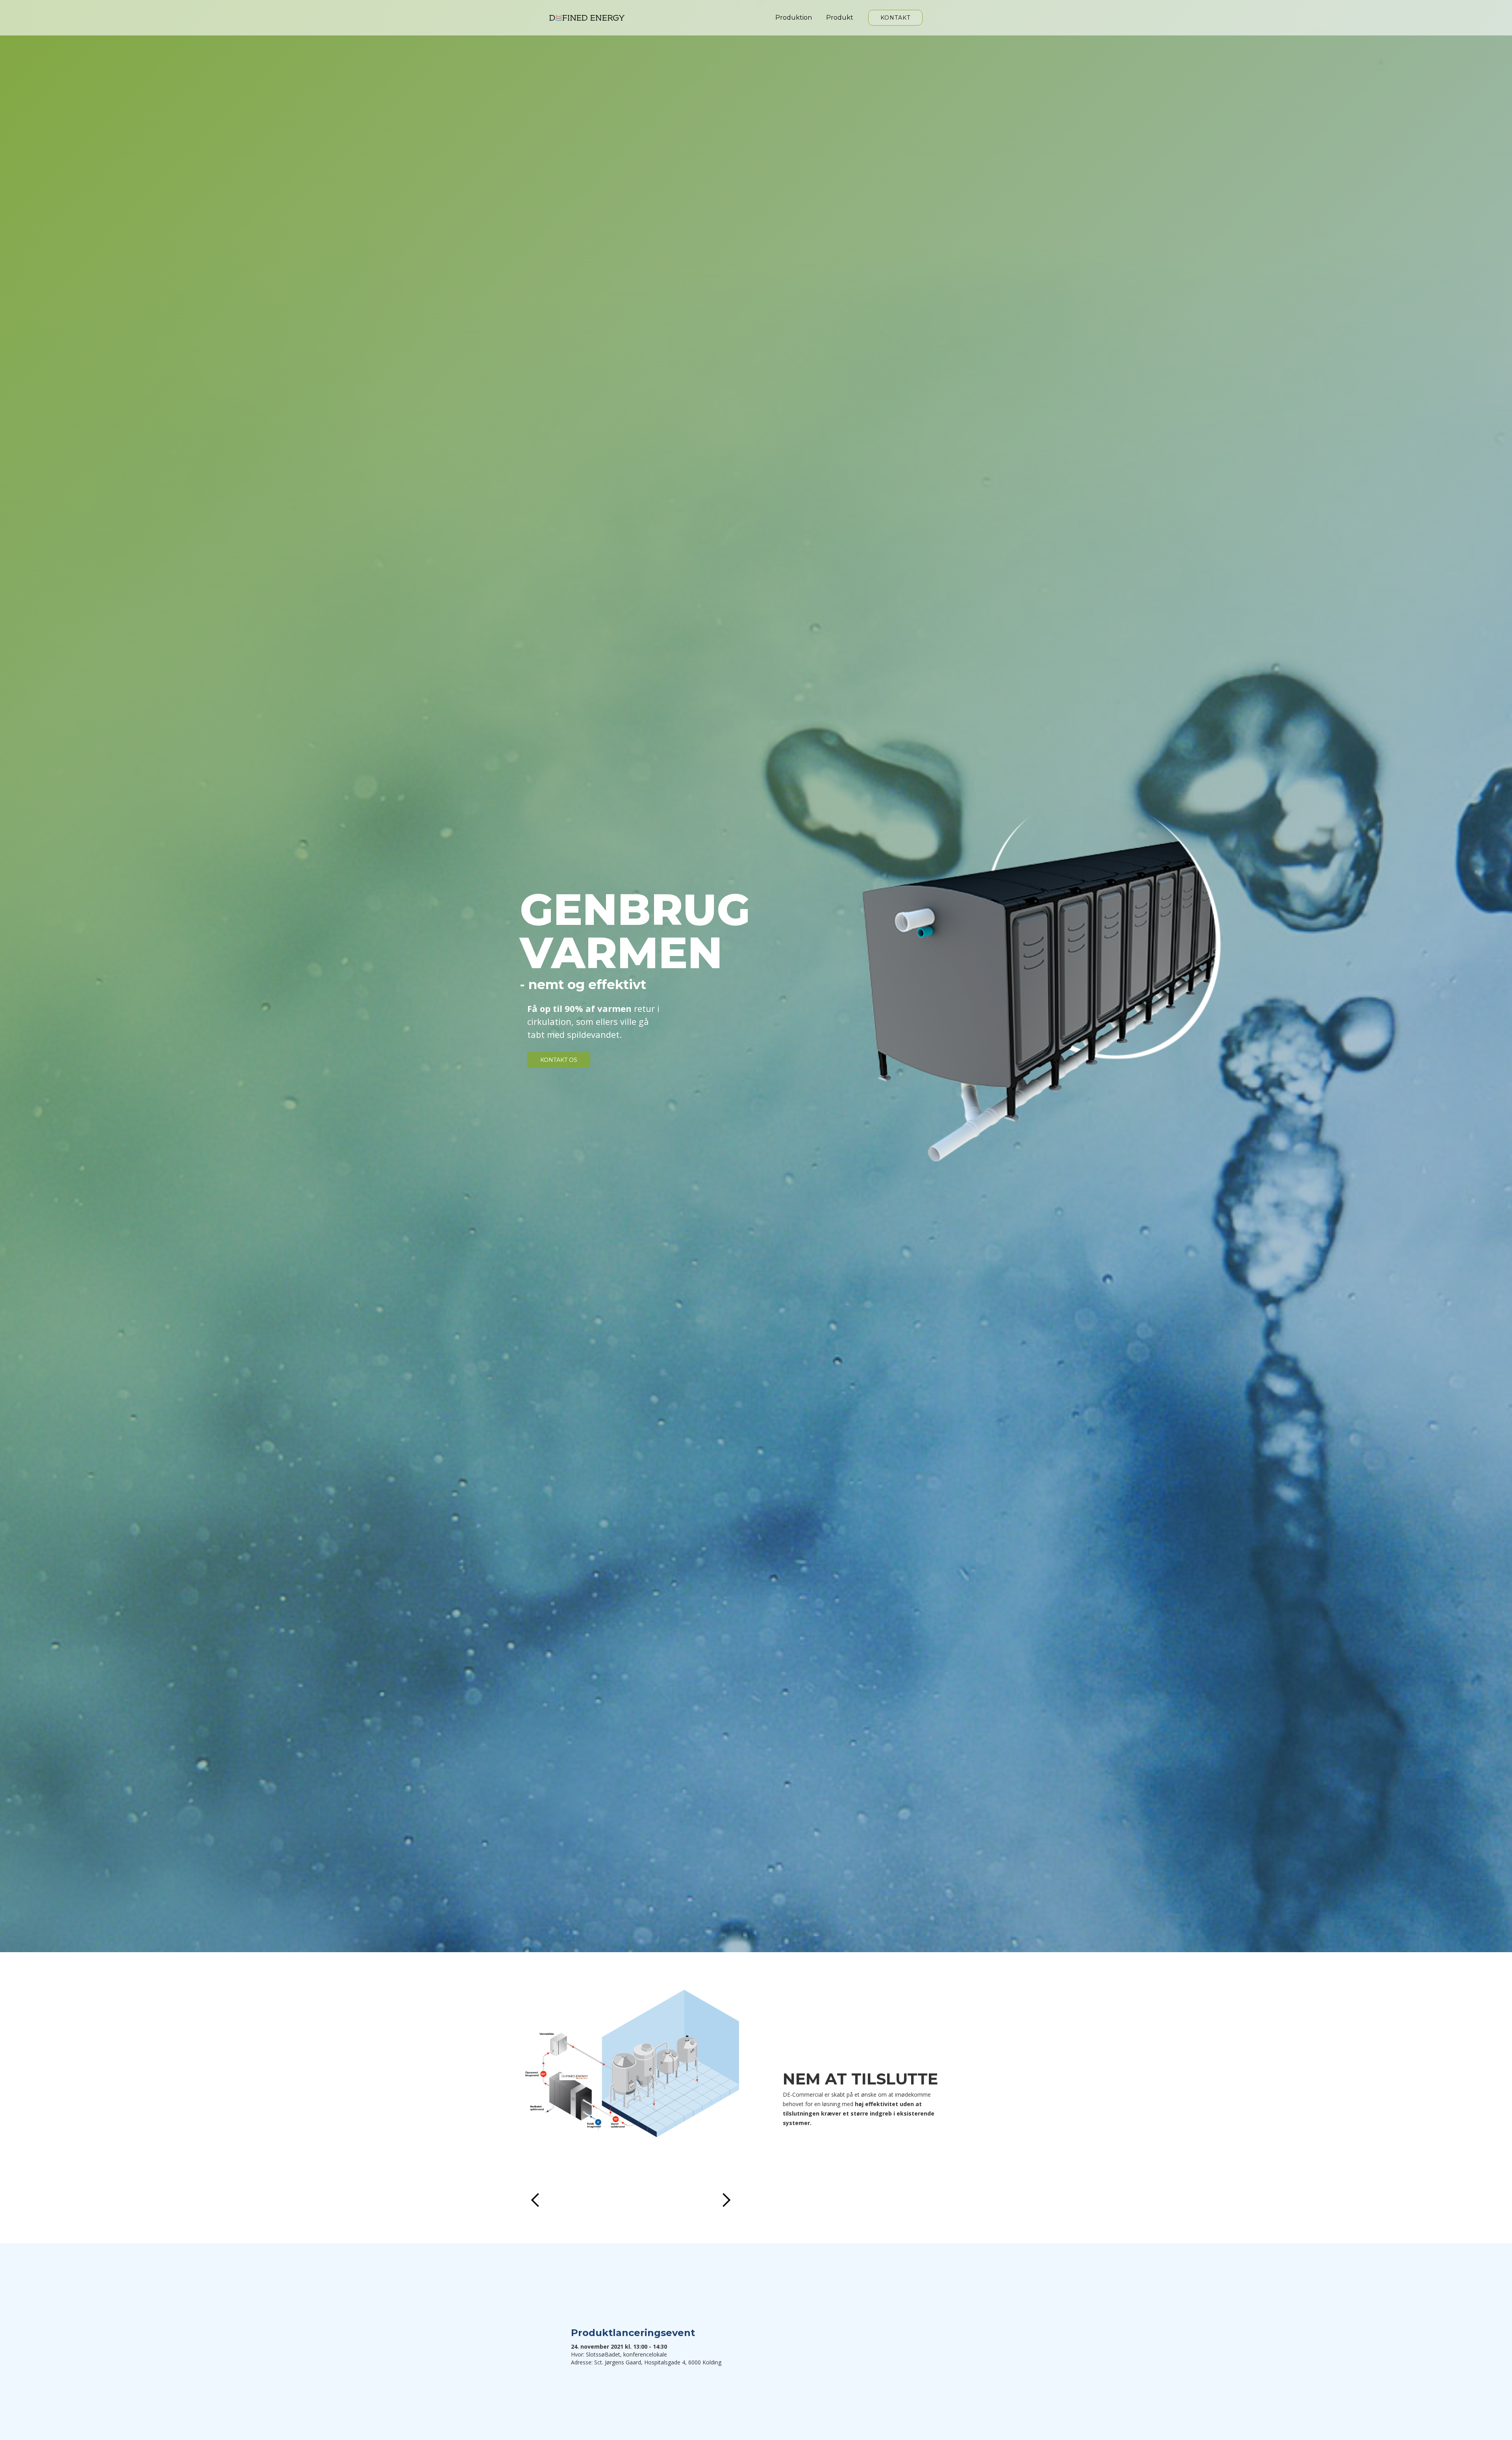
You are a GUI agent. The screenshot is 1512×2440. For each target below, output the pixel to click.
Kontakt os (559, 1060)
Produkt (840, 18)
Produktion (794, 18)
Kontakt (895, 18)
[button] (535, 2098)
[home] (587, 18)
